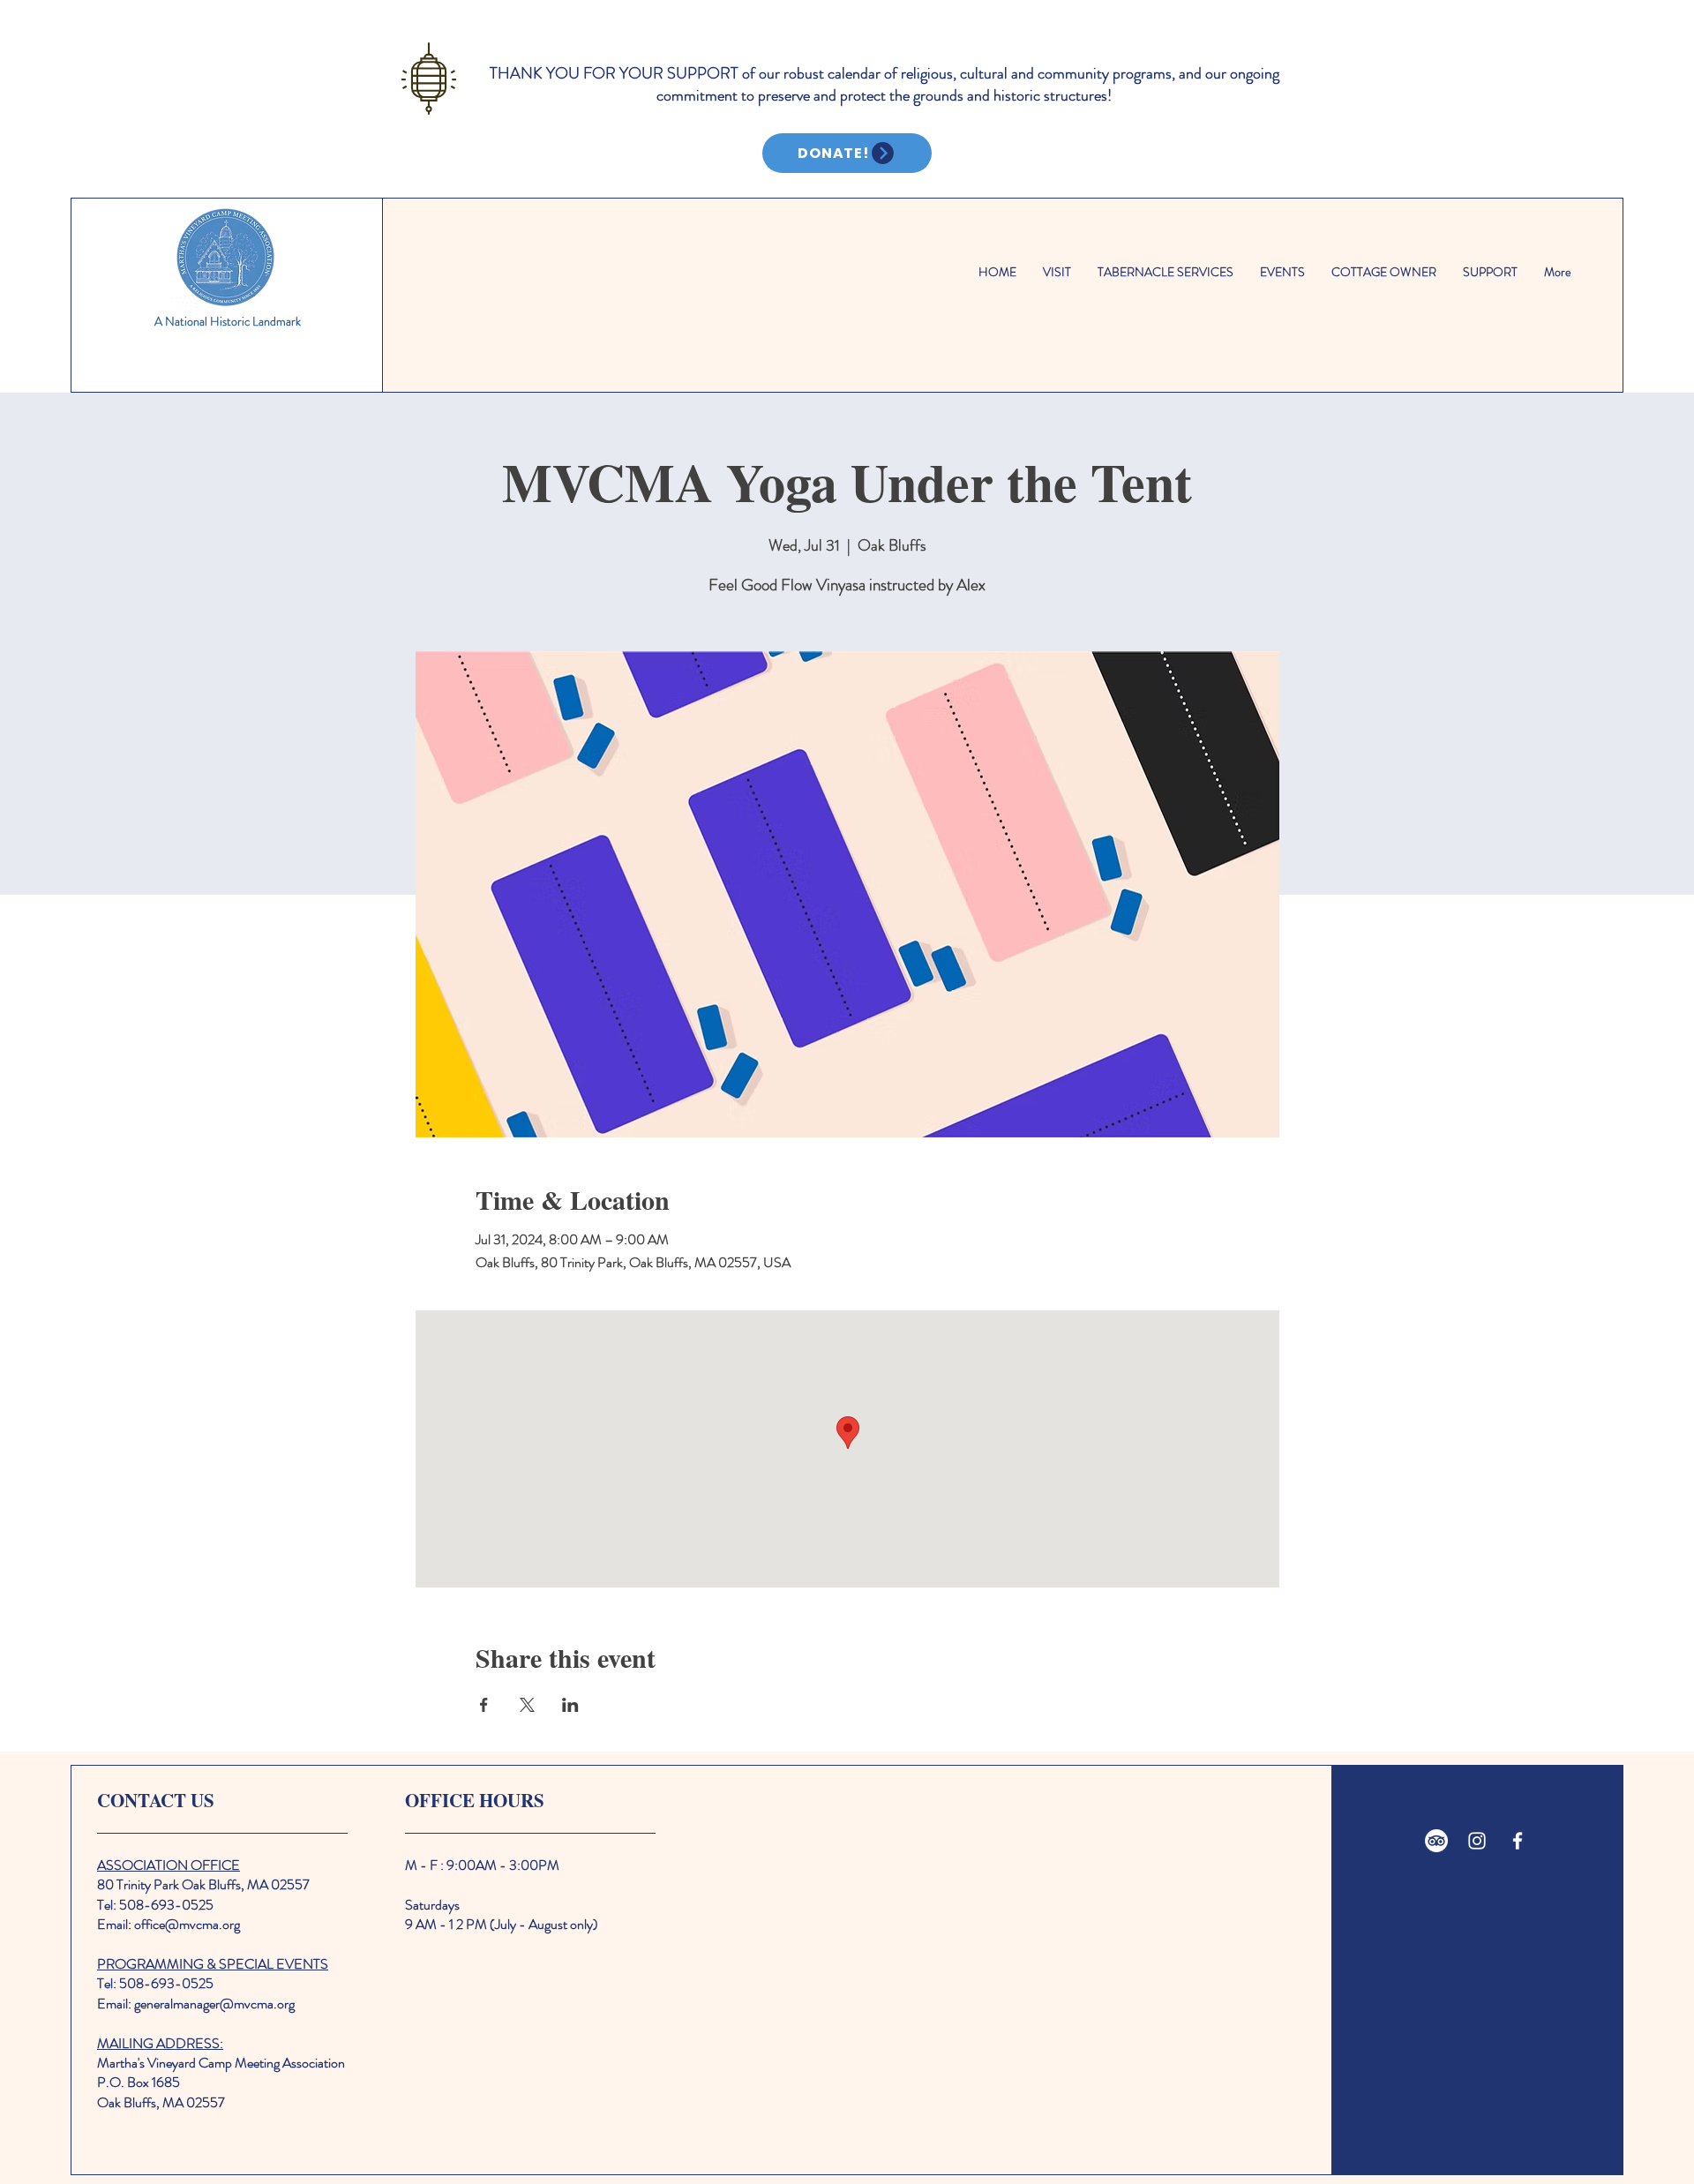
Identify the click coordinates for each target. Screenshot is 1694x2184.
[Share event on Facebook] (484, 1705)
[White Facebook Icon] (1518, 1841)
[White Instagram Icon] (1477, 1841)
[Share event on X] (527, 1705)
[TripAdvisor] (1436, 1841)
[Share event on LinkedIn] (570, 1705)
